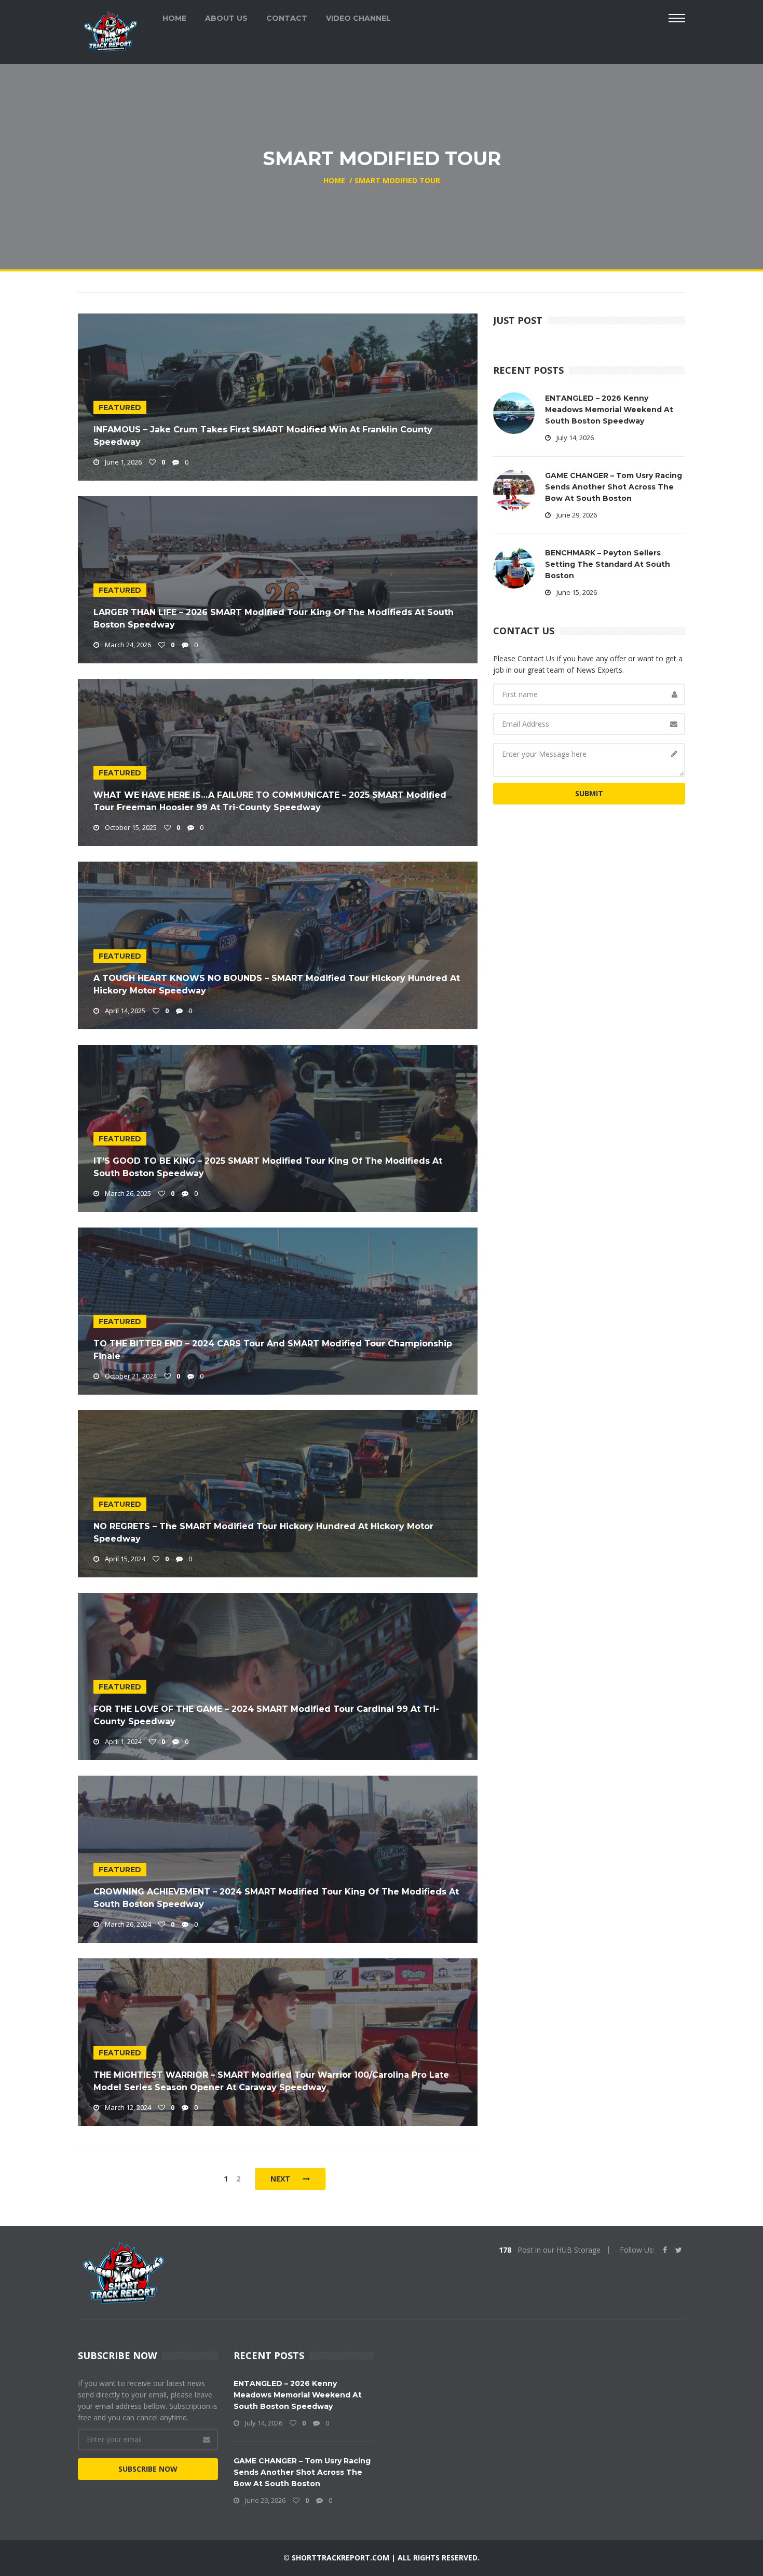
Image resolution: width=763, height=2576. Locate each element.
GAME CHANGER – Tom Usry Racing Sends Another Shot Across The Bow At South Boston (614, 487)
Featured (120, 407)
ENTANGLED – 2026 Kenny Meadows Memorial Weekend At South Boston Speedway (609, 410)
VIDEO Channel (358, 18)
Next (281, 2179)
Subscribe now (148, 2469)
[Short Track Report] (110, 30)
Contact (287, 18)
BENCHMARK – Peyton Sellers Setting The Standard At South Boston (608, 564)
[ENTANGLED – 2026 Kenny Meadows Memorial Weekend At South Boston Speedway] (514, 412)
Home (174, 18)
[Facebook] (665, 2250)
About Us (226, 18)
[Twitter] (679, 2250)
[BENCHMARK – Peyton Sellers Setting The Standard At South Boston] (514, 567)
